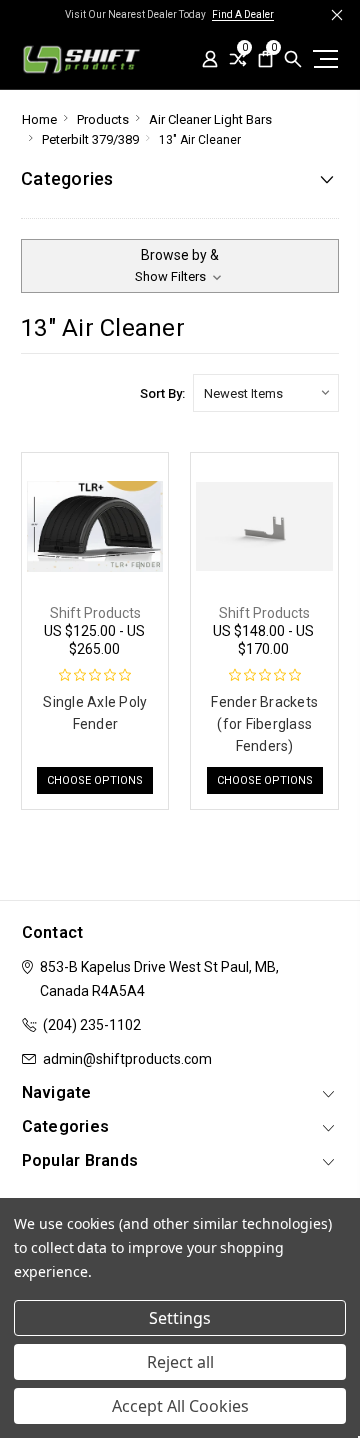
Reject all (180, 1362)
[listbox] (266, 393)
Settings (180, 1318)
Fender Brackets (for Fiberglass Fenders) (264, 724)
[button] (180, 266)
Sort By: (162, 393)
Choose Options (95, 780)
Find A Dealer (243, 14)
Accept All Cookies (180, 1406)
